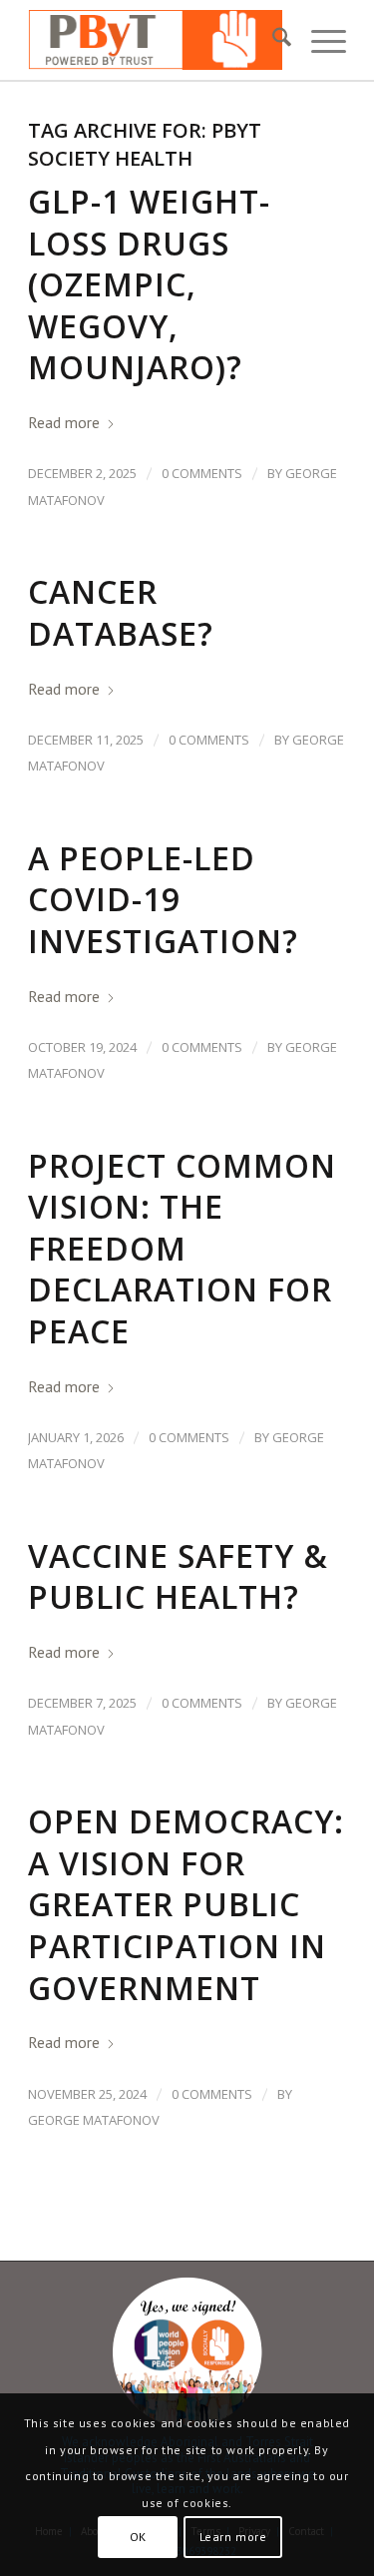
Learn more (233, 2537)
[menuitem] (272, 40)
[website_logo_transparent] (155, 40)
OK (138, 2537)
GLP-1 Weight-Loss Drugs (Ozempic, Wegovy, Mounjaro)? (149, 284)
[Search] (272, 40)
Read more (64, 422)
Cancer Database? (121, 612)
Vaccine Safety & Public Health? (178, 1576)
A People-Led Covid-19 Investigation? (163, 899)
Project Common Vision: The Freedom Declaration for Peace (182, 1248)
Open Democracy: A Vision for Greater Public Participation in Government (186, 1904)
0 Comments (202, 473)
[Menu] (319, 40)
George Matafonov (94, 2120)
